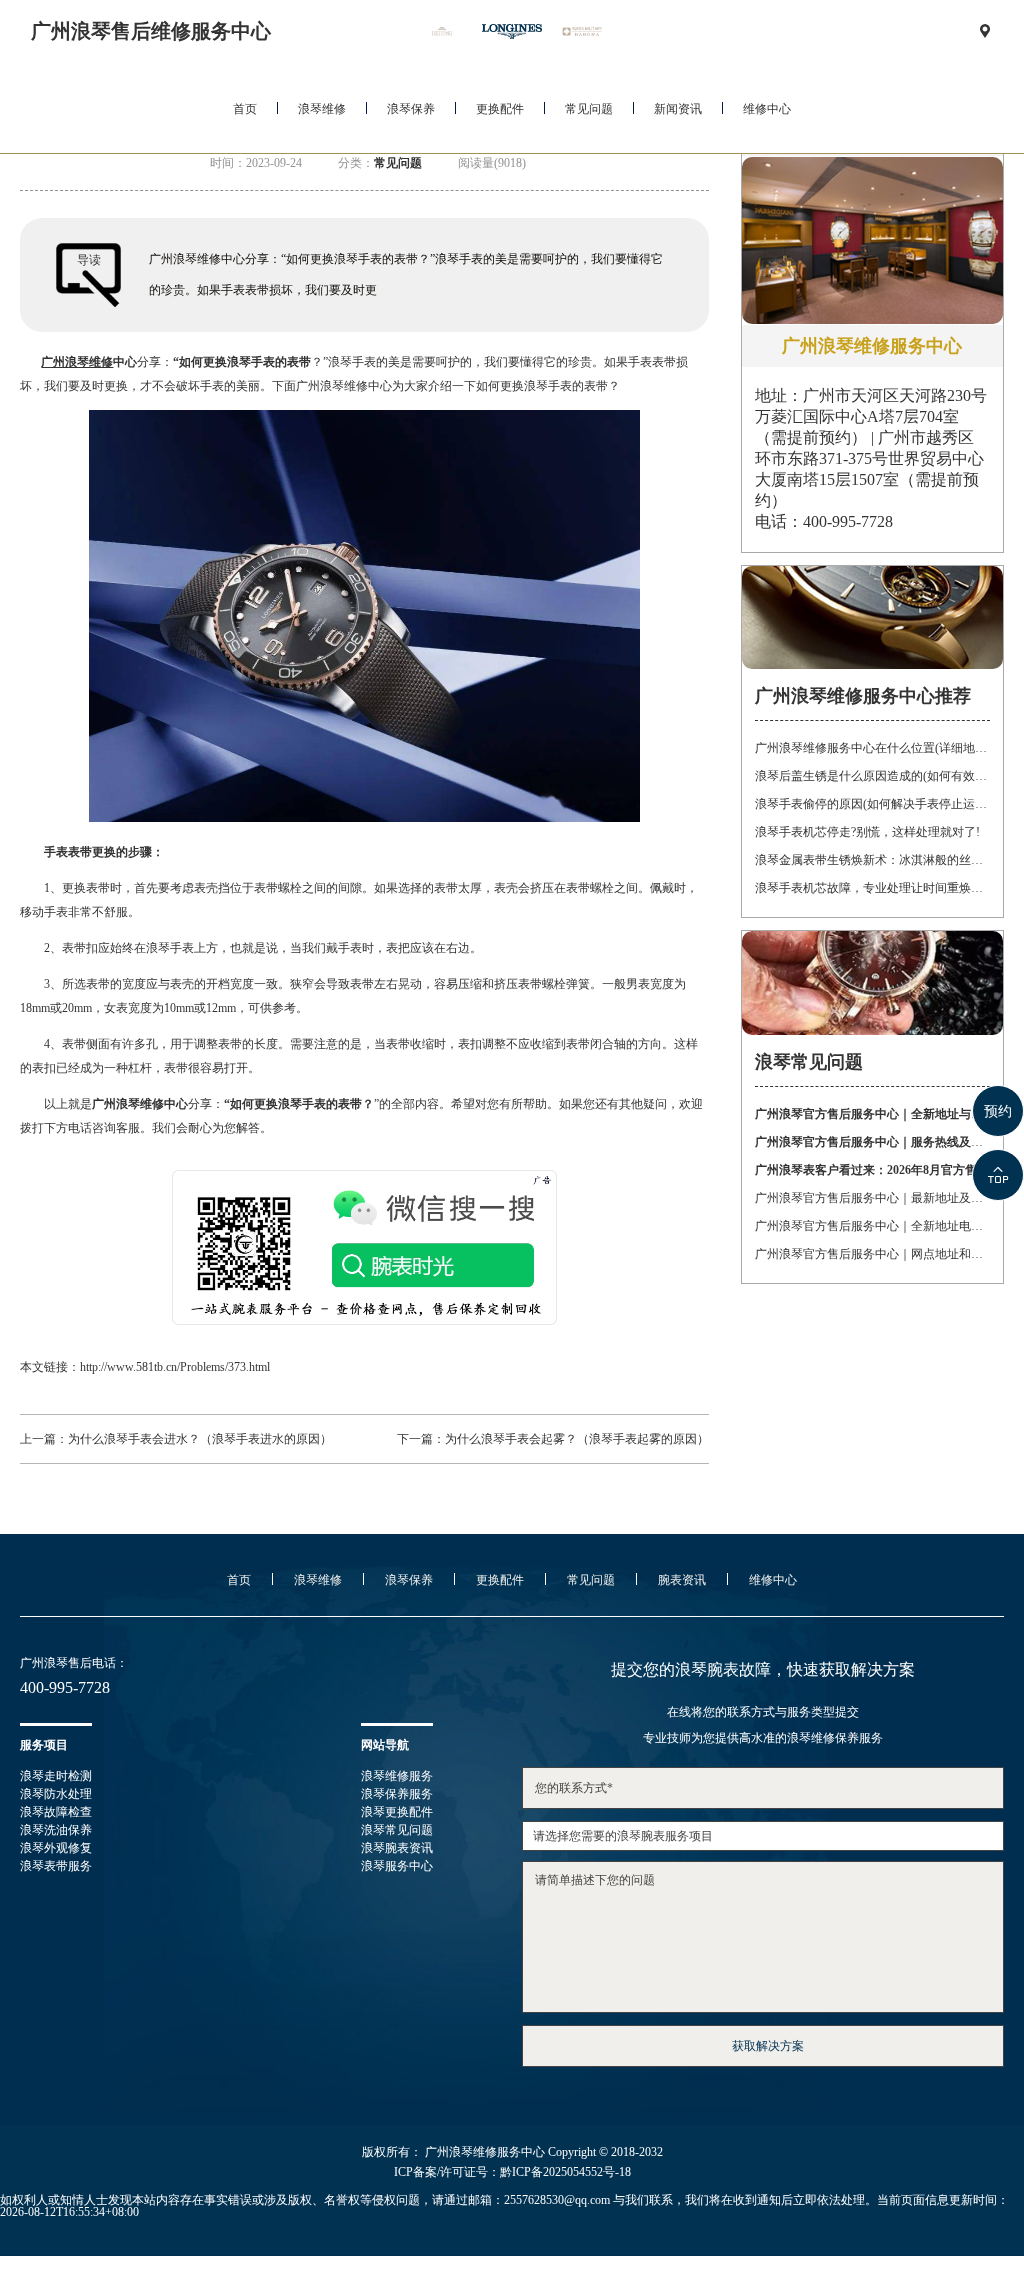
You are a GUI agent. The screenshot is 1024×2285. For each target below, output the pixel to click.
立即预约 (513, 1173)
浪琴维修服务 (397, 1776)
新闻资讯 (678, 109)
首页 (245, 109)
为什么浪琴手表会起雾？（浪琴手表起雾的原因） (577, 1439)
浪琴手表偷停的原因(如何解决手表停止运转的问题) (872, 804)
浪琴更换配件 (397, 1812)
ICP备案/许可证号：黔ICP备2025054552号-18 (512, 2172)
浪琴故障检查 (56, 1812)
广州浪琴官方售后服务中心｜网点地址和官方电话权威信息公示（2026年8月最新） (872, 1254)
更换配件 (500, 109)
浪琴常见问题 (397, 1830)
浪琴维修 (322, 109)
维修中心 (767, 109)
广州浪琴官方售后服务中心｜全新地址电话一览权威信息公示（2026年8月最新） (872, 1226)
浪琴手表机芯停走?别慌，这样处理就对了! (867, 832)
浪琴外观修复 (56, 1848)
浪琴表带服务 (56, 1866)
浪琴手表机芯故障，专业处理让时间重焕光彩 (872, 888)
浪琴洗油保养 (56, 1830)
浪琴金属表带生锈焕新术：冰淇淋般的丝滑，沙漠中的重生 (872, 860)
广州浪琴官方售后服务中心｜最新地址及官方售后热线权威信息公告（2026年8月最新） (872, 1198)
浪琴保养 (411, 109)
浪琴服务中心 (397, 1866)
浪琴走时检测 (56, 1776)
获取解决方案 (768, 2046)
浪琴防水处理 (56, 1794)
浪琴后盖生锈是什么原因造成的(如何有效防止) (872, 776)
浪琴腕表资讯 (397, 1848)
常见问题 (589, 109)
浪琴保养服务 (397, 1794)
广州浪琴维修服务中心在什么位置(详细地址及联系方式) (872, 748)
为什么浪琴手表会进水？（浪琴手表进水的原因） (200, 1439)
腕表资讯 (682, 1580)
